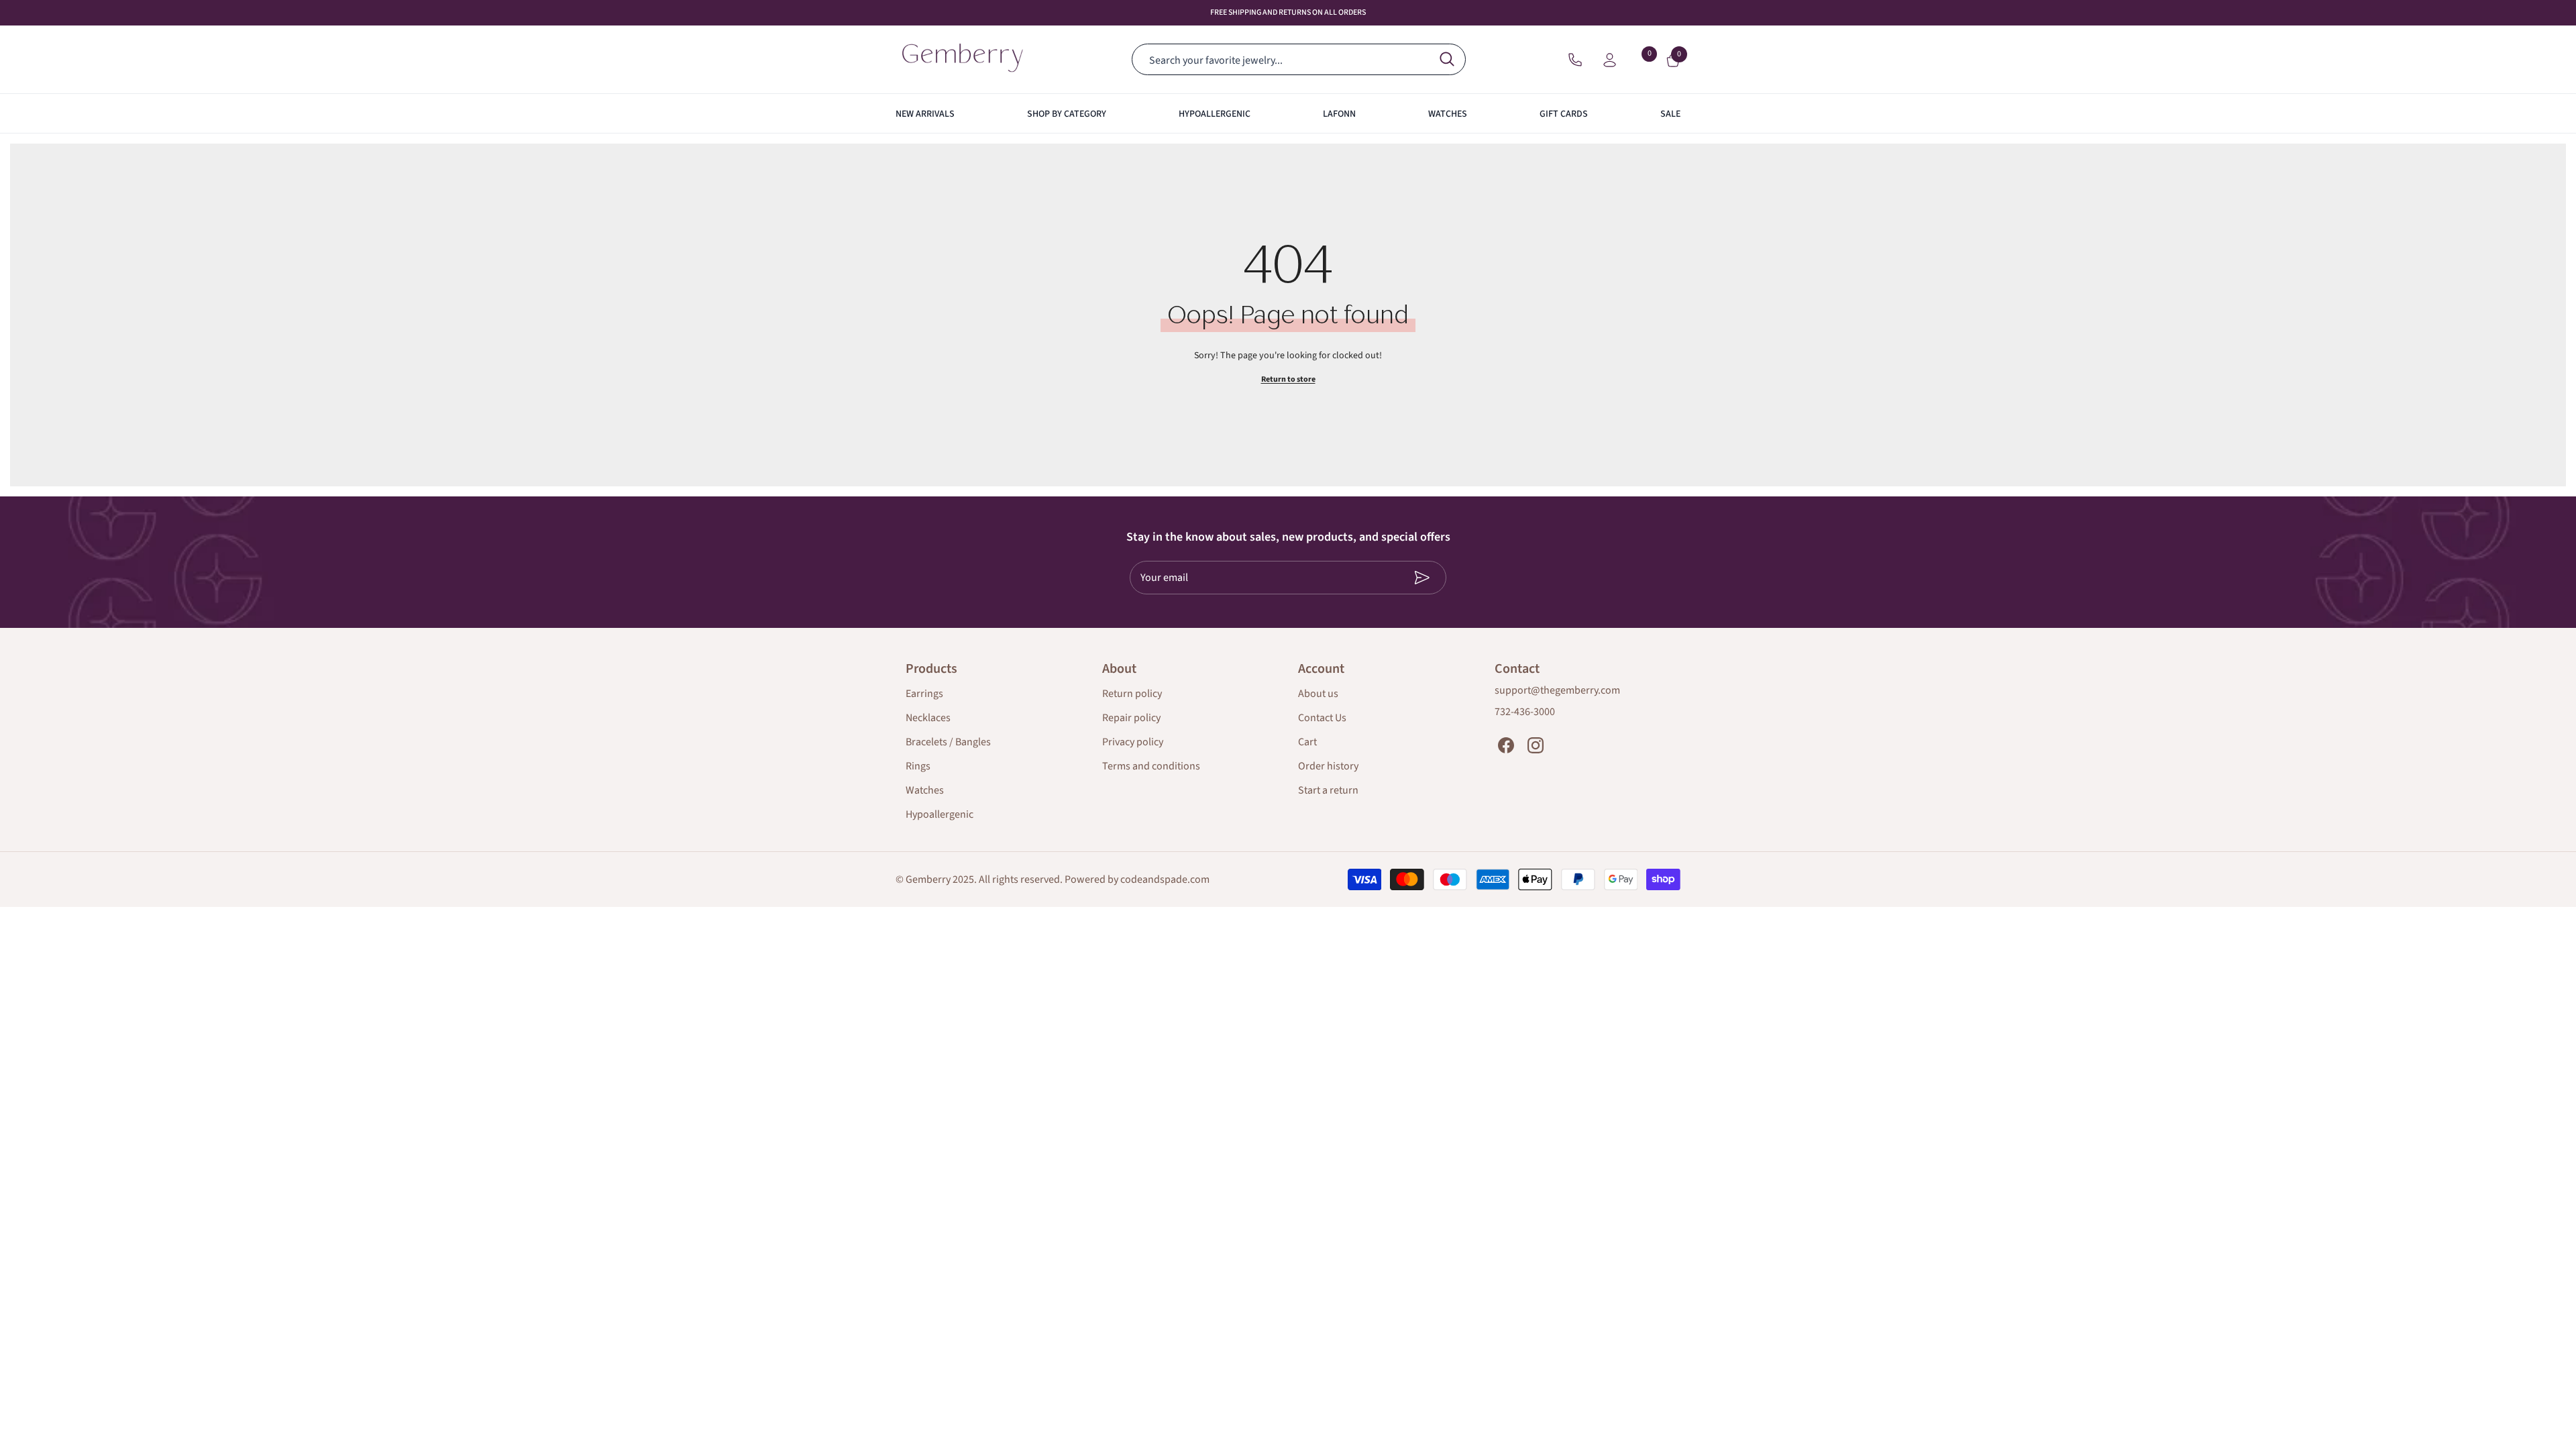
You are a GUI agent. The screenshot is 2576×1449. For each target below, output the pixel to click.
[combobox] (1284, 59)
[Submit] (1406, 578)
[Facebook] (1506, 745)
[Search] (1297, 59)
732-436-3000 (1525, 712)
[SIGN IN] (1610, 59)
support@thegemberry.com (1557, 690)
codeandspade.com (1165, 879)
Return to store (1288, 379)
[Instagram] (1536, 745)
